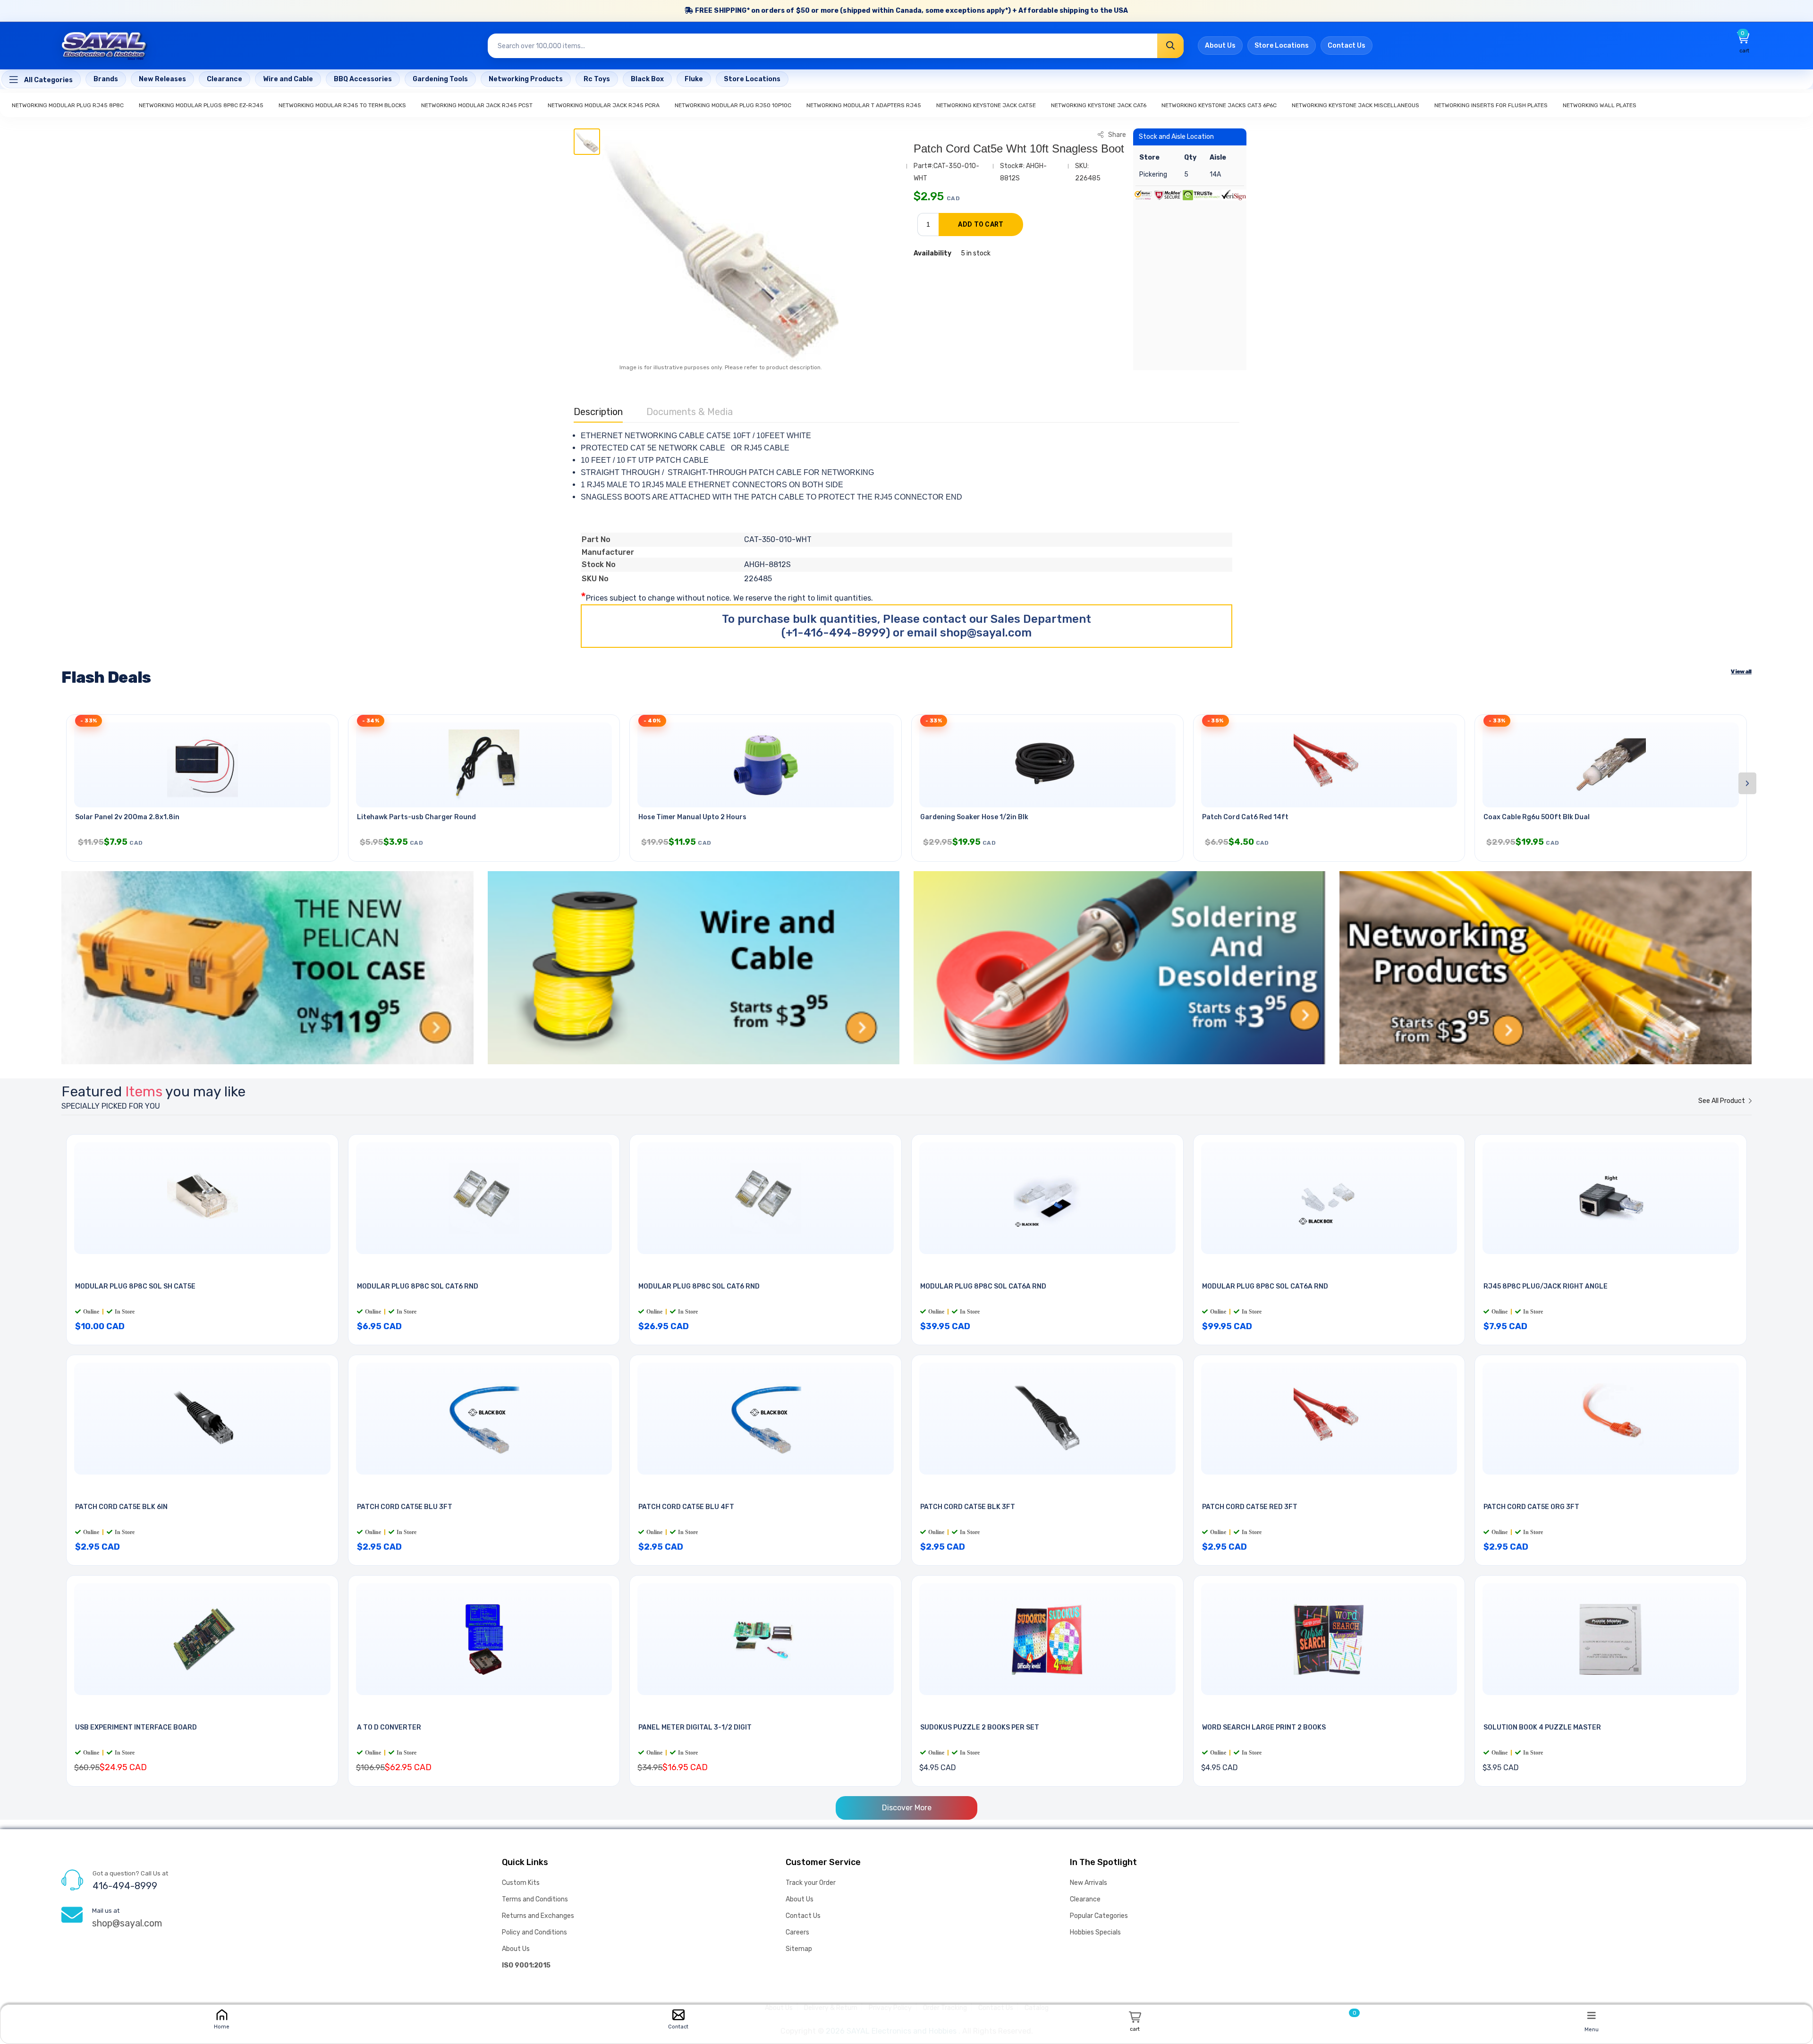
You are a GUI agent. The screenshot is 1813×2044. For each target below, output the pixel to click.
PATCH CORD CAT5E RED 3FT (1250, 1507)
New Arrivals (1089, 1883)
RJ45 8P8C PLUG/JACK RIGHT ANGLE (1546, 1286)
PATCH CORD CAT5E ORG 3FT (1531, 1507)
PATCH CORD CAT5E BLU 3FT (405, 1507)
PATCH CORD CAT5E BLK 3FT (968, 1507)
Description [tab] (598, 412)
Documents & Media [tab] (690, 412)
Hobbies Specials (1095, 1932)
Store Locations (1282, 46)
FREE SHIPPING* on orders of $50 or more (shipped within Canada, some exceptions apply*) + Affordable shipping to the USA (911, 11)
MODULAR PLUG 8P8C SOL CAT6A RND (983, 1286)
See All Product (1722, 1101)
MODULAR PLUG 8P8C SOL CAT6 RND (418, 1286)
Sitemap (799, 1949)
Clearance (1085, 1899)
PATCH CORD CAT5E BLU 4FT (686, 1507)
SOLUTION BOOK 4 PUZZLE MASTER (1542, 1727)
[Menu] (1592, 2015)
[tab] (587, 142)
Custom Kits (521, 1883)
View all (1741, 671)
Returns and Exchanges (538, 1916)
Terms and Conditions (535, 1899)
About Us (1220, 46)
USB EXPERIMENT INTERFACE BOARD (136, 1727)
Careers (797, 1932)
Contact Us (1347, 46)
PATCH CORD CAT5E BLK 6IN (121, 1507)
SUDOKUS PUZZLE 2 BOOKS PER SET (980, 1727)
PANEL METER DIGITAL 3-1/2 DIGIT (695, 1727)
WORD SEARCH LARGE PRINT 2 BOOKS (1264, 1727)
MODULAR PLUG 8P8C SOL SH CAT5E (135, 1286)
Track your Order (811, 1883)
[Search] (1170, 46)
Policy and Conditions (534, 1932)
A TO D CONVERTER (389, 1727)
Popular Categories (1099, 1916)
